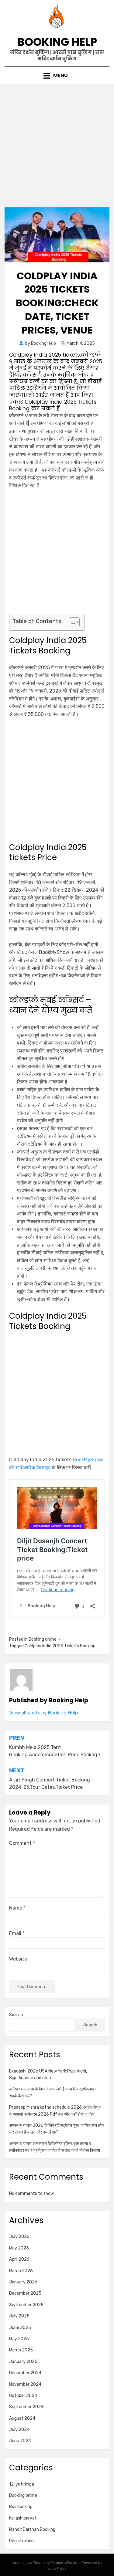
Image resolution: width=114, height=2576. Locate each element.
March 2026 (21, 2271)
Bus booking (21, 2507)
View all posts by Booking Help (43, 1713)
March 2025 (21, 2350)
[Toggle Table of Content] (71, 622)
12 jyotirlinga (22, 2484)
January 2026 (23, 2282)
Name (17, 1908)
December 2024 (25, 2373)
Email (17, 1933)
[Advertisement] (57, 148)
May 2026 (19, 2248)
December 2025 (25, 2293)
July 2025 (19, 2316)
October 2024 (23, 2396)
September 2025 (26, 2305)
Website (18, 1959)
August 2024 (22, 2418)
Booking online (43, 1639)
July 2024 (19, 2430)
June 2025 (20, 2328)
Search (16, 2015)
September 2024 (26, 2407)
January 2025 (23, 2362)
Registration (21, 2541)
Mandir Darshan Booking (32, 2529)
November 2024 (25, 2384)
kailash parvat (23, 2518)
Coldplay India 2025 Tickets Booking (60, 1646)
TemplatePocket (65, 2563)
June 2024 (20, 2441)
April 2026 (19, 2259)
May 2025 (19, 2339)
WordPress (57, 2568)
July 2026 (19, 2237)
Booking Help (57, 42)
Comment (22, 1843)
